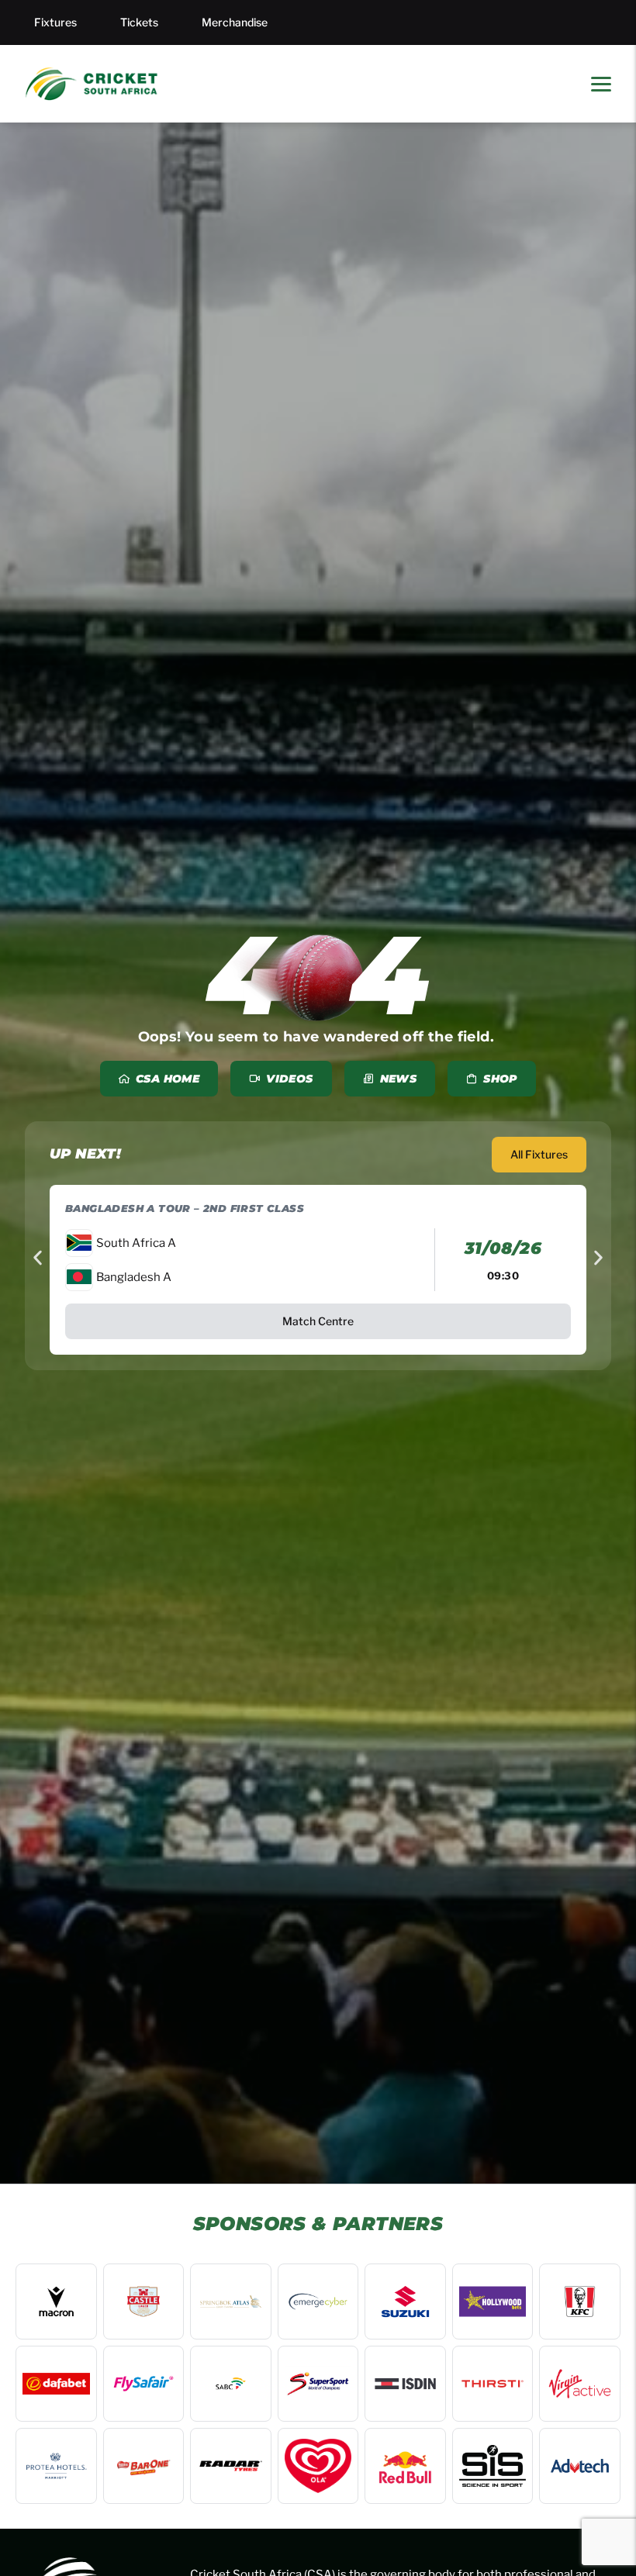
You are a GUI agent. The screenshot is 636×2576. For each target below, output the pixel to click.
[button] (38, 1258)
